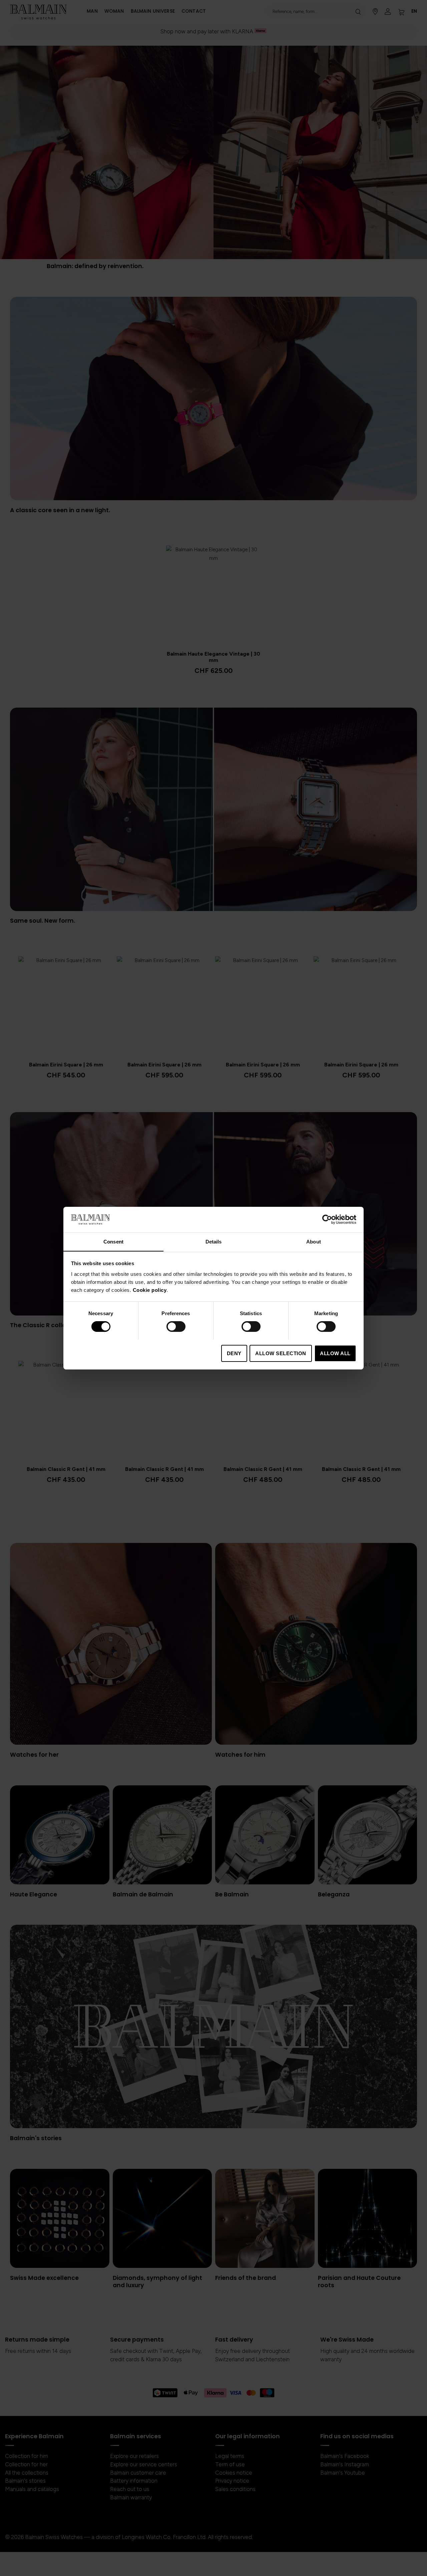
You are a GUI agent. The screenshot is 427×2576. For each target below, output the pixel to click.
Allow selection (281, 1353)
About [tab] (314, 1241)
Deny (234, 1353)
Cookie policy (150, 1290)
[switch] (176, 1327)
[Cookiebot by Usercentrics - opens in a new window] (327, 1219)
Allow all (335, 1353)
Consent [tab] (113, 1241)
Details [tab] (214, 1241)
